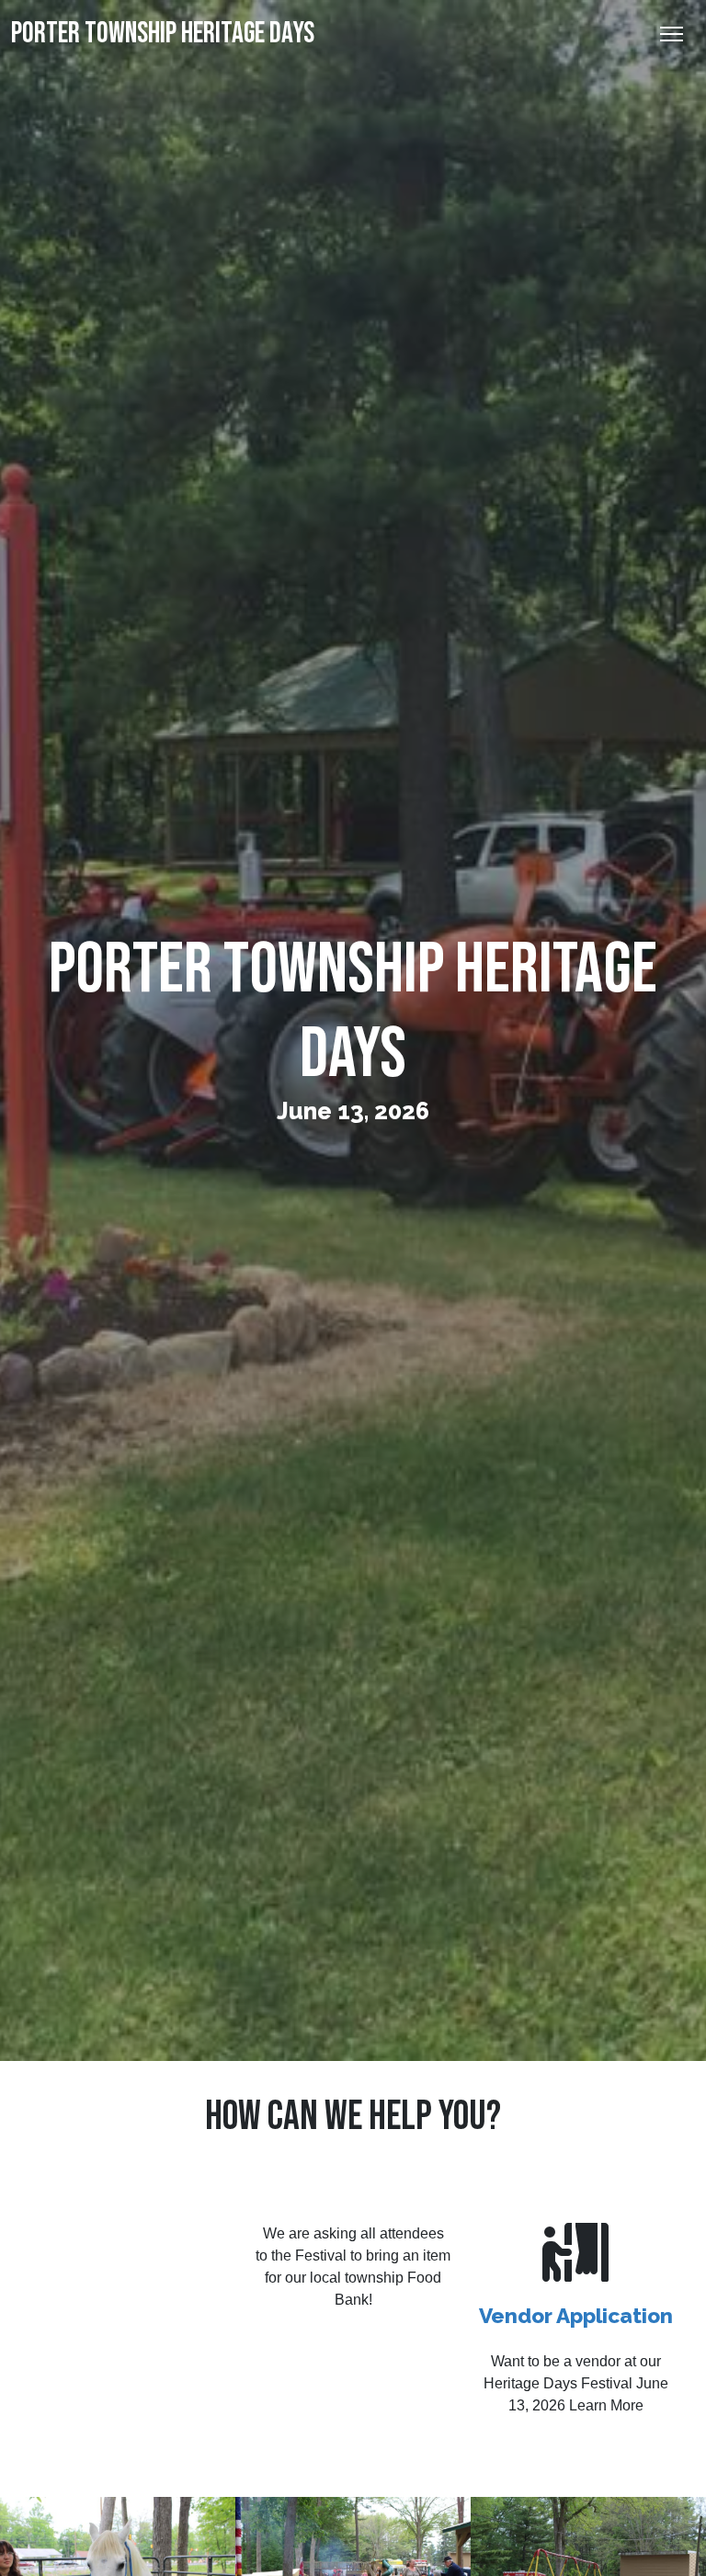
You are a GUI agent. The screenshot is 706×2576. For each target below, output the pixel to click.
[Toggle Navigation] (672, 34)
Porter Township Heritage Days (163, 34)
